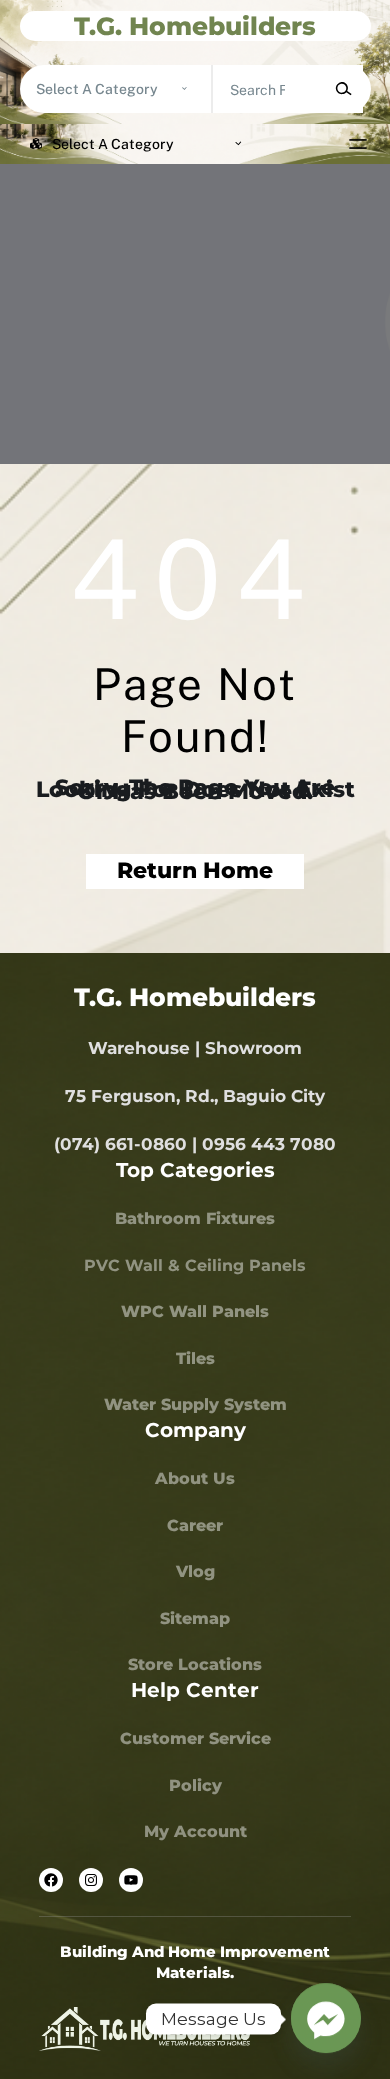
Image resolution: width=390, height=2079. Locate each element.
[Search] (342, 89)
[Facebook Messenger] (326, 2019)
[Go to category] (184, 89)
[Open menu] (358, 144)
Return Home (195, 870)
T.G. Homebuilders (195, 26)
